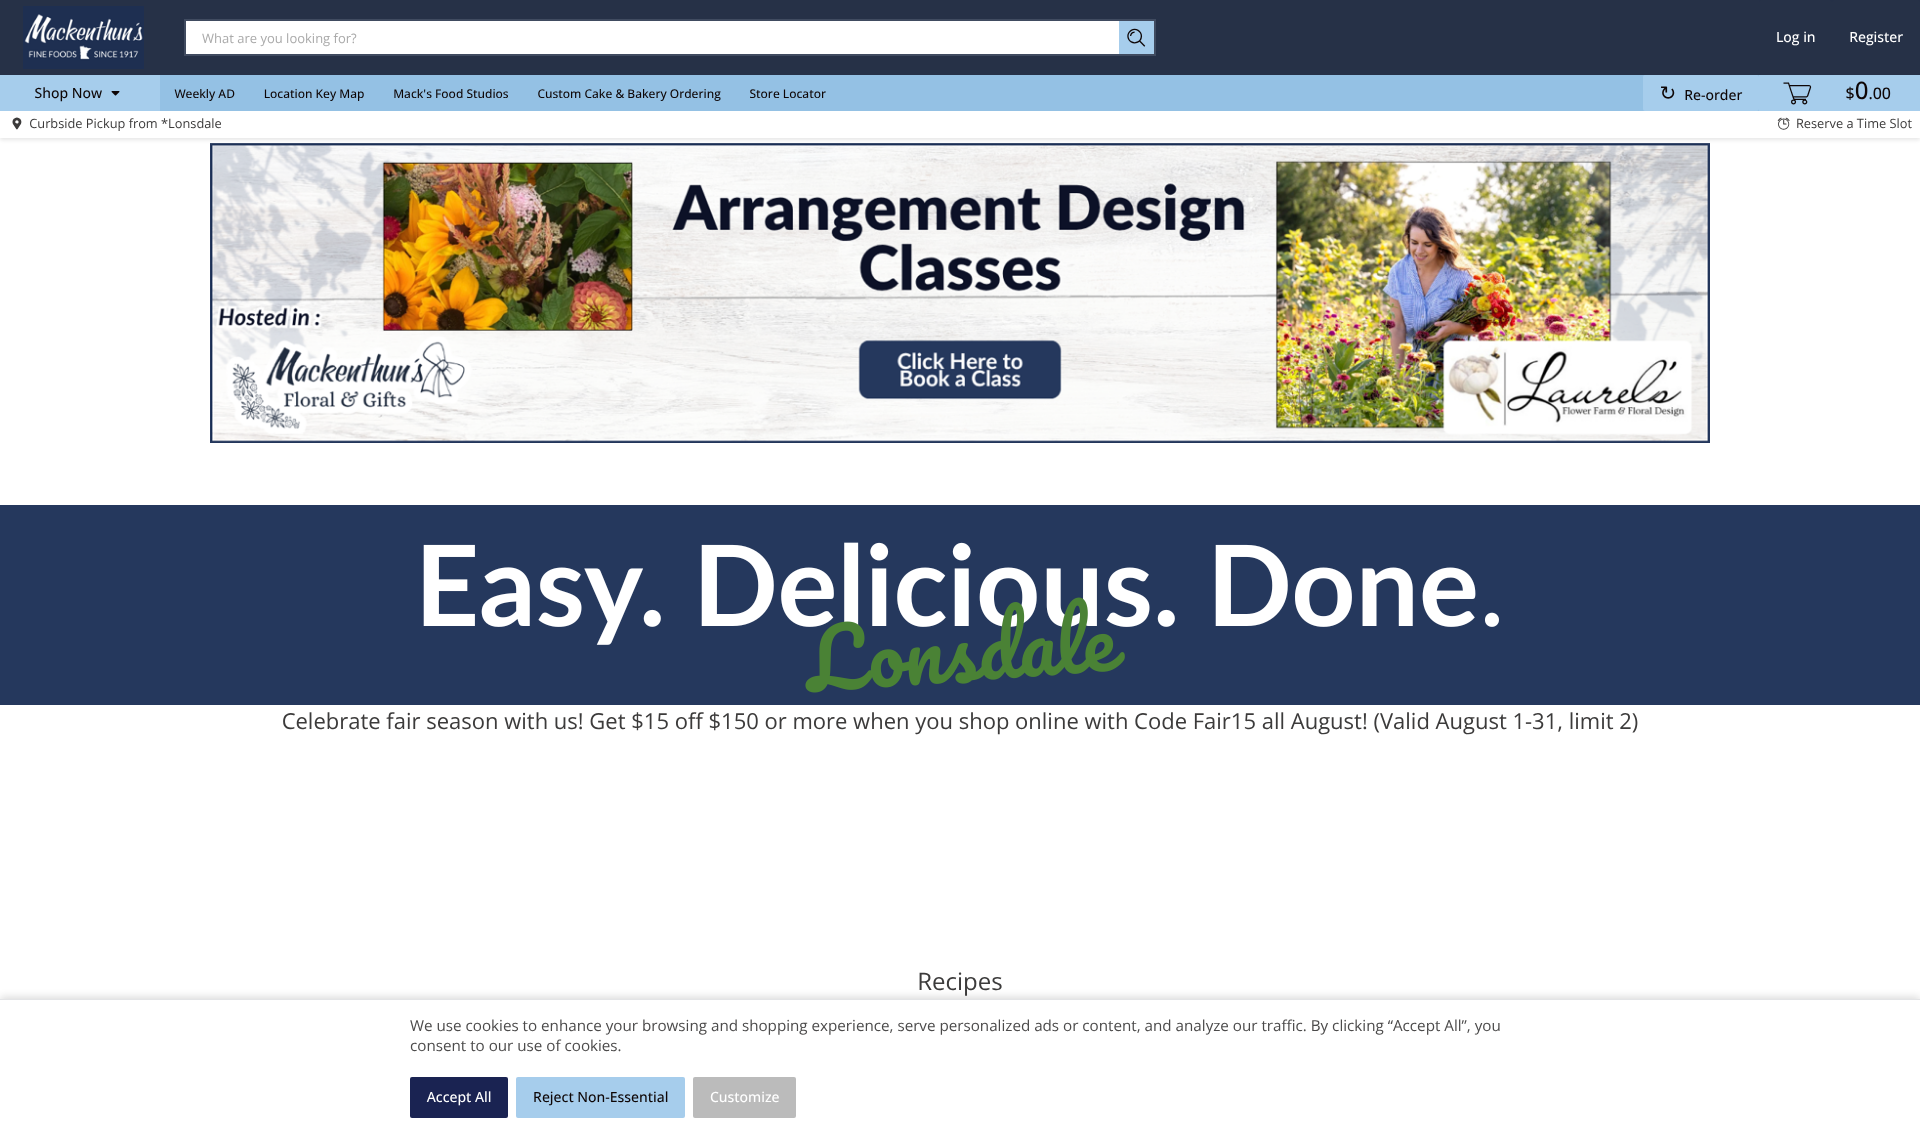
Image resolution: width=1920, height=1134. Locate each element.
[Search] (1137, 37)
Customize (745, 1097)
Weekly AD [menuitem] (204, 93)
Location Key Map (314, 93)
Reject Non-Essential (600, 1097)
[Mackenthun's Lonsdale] (83, 37)
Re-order (1713, 95)
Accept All (459, 1097)
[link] (960, 293)
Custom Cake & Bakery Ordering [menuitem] (628, 93)
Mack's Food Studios (450, 93)
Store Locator (788, 93)
